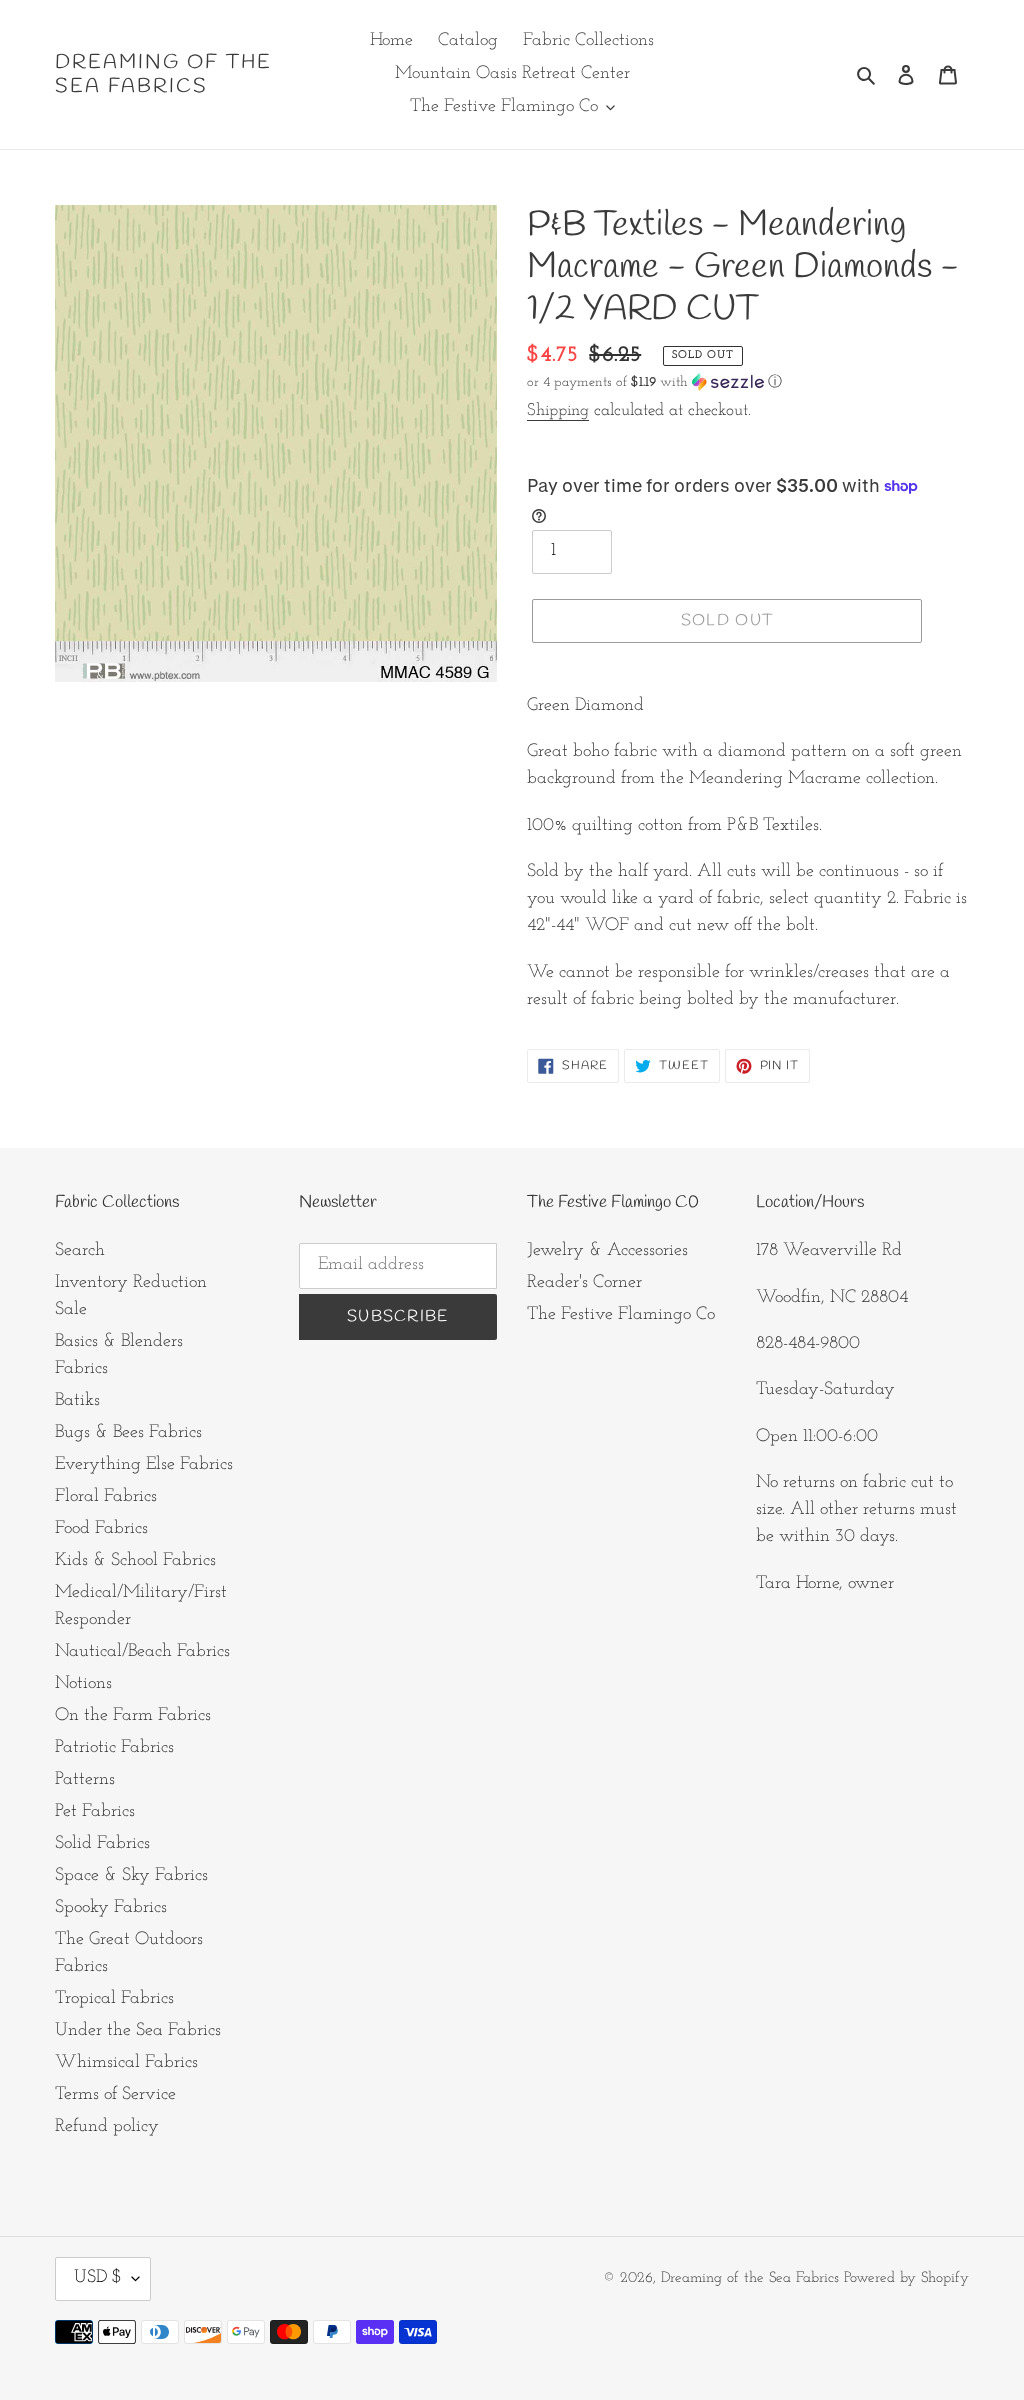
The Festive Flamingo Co (621, 1315)
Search (80, 1251)
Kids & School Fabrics (135, 1561)
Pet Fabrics (95, 1812)
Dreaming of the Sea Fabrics (163, 75)
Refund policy (107, 2127)
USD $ (98, 2278)
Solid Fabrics (102, 1844)
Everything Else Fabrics (144, 1465)
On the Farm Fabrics (133, 1716)
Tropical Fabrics (114, 1999)
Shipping (558, 410)
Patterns (85, 1780)
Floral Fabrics (106, 1497)
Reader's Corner (584, 1283)
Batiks (77, 1401)
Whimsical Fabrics (126, 2063)
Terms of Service (115, 2095)
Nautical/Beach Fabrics (142, 1652)
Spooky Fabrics (111, 1908)
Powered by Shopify (906, 2278)
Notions (83, 1684)
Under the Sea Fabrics (138, 2031)
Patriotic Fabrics (114, 1748)
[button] (654, 382)
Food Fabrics (101, 1529)
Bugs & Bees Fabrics (128, 1433)
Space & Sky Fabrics (131, 1876)
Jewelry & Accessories (607, 1251)
